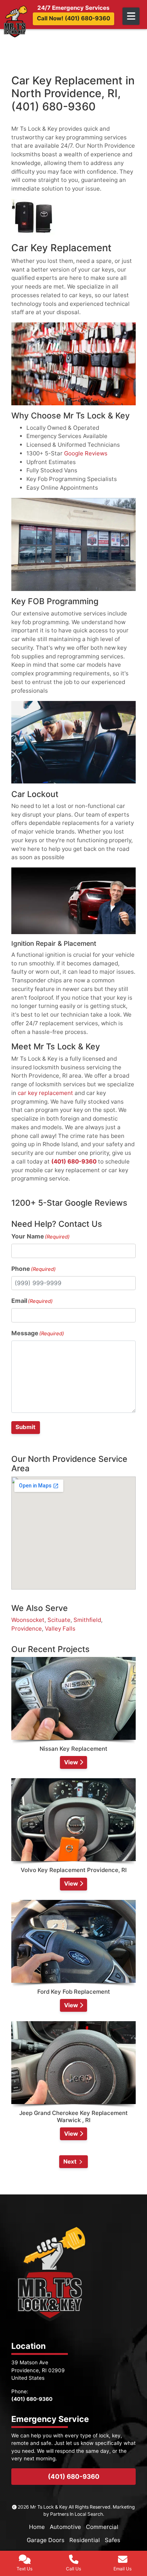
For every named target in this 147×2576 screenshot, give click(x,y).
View (72, 1762)
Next (70, 2161)
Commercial (102, 2527)
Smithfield (87, 1620)
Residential (85, 2540)
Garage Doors (46, 2540)
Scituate (59, 1620)
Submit (25, 1427)
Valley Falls (60, 1629)
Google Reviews (86, 453)
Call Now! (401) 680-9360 (73, 18)
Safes (113, 2540)
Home (37, 2527)
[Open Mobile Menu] (131, 16)
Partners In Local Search (77, 2514)
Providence (27, 1629)
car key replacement (45, 1093)
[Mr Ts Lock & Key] (15, 21)
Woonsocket (28, 1620)
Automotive (65, 2527)
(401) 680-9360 (74, 1161)
